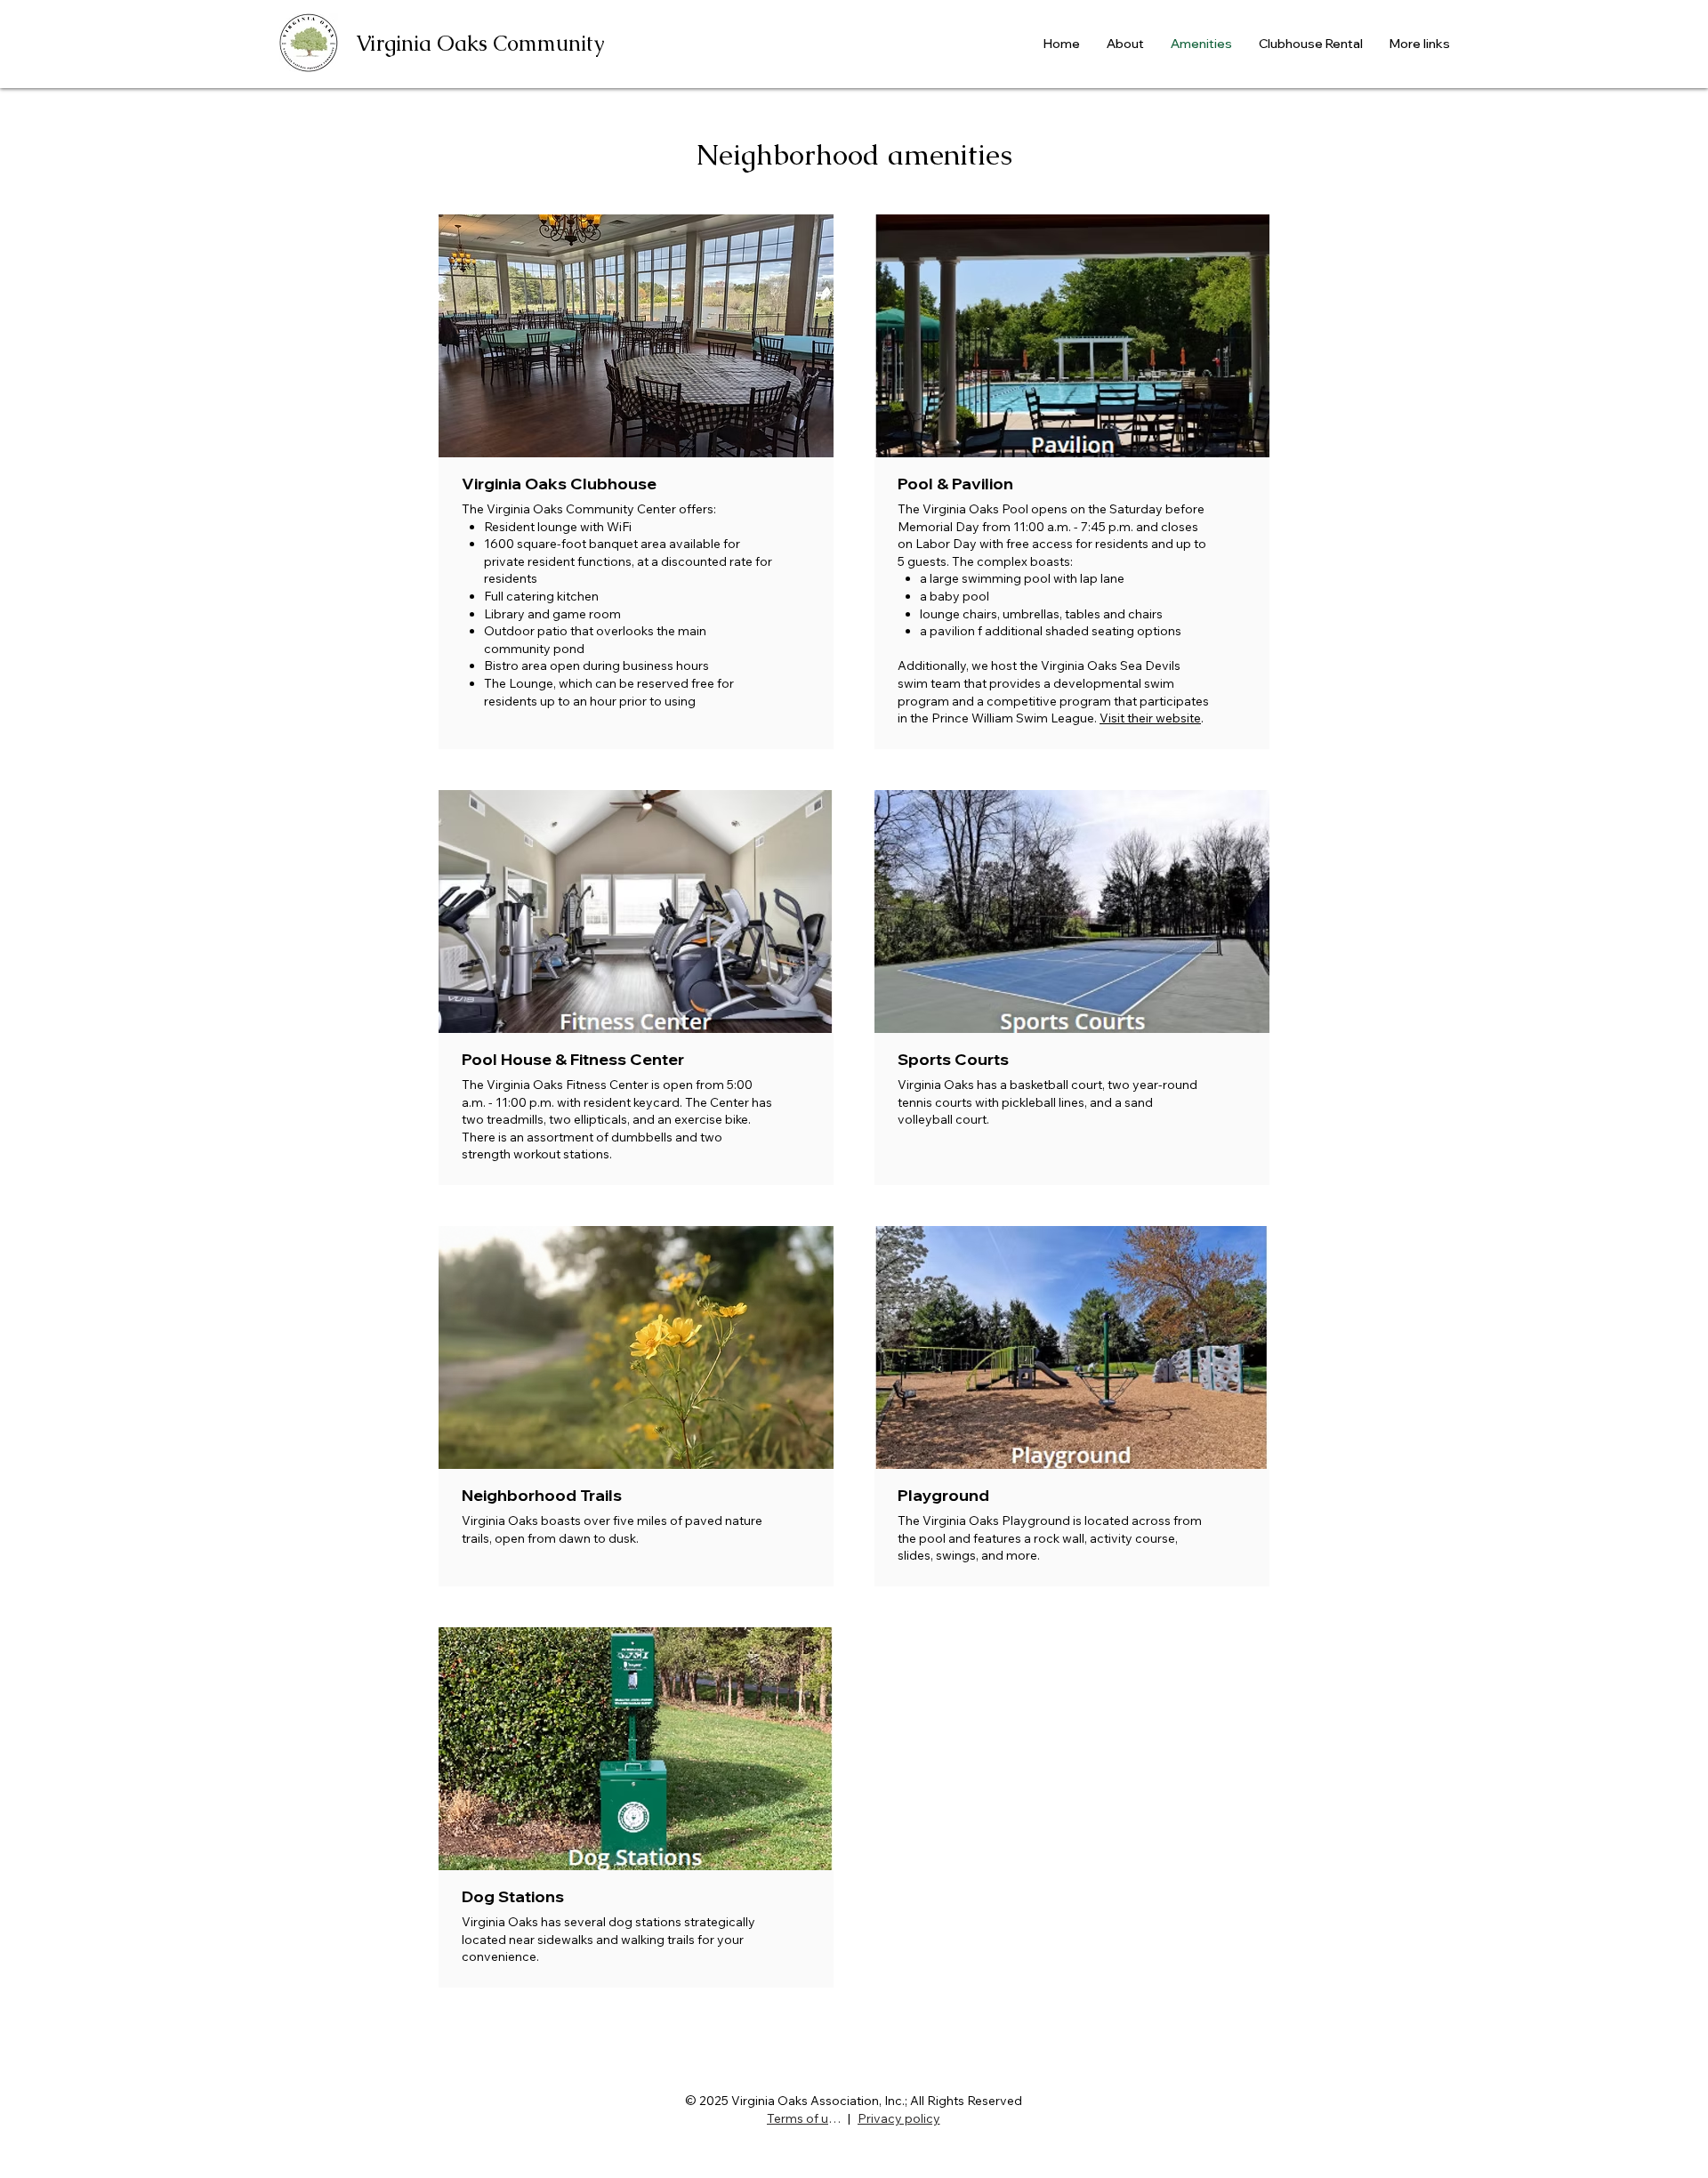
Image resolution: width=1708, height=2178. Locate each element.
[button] (636, 336)
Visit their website (1150, 718)
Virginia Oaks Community (480, 43)
